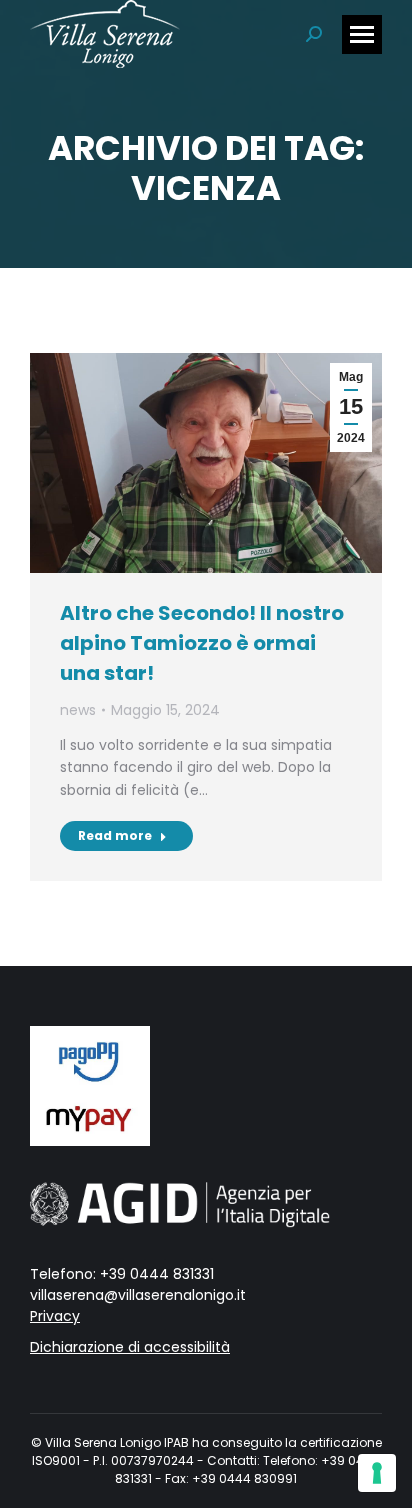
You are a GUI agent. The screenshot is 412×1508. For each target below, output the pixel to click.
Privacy (55, 1316)
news (78, 710)
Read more (115, 835)
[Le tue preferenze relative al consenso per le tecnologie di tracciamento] (377, 1473)
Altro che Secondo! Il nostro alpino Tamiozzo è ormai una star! (202, 643)
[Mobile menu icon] (362, 34)
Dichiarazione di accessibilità (130, 1347)
